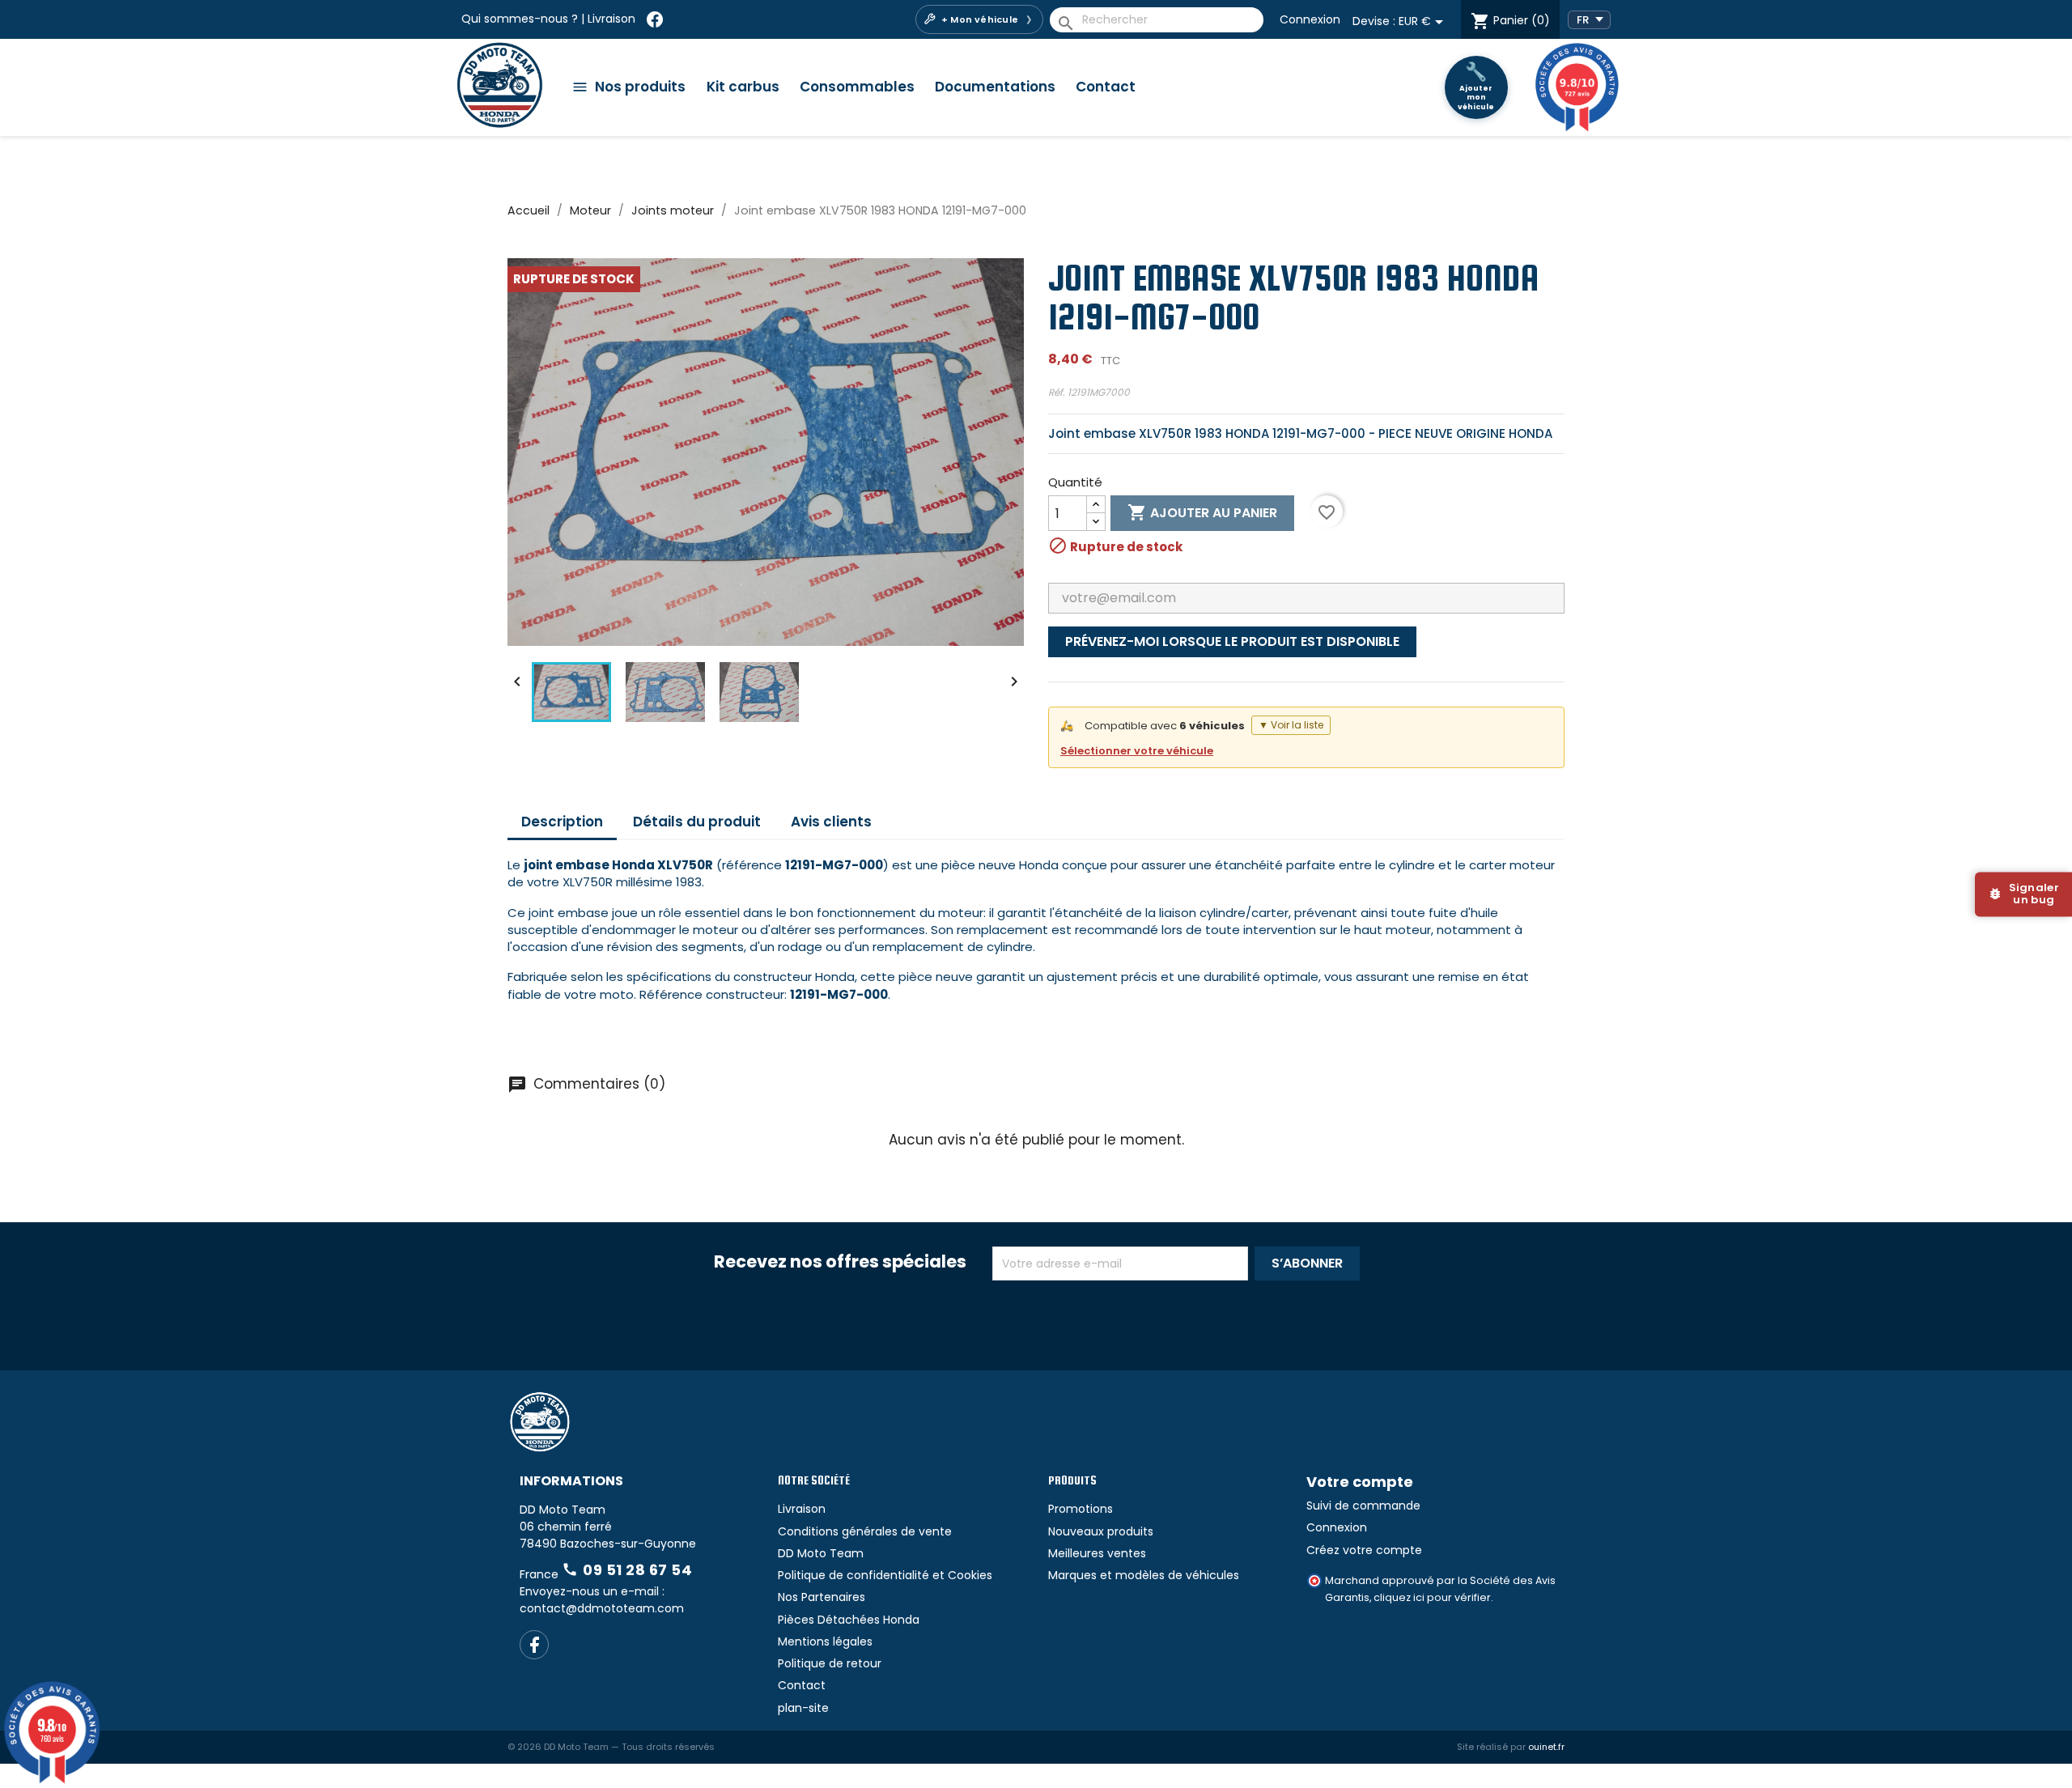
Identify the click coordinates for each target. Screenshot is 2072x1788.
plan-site (803, 1708)
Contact (1106, 87)
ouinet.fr (1546, 1747)
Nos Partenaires (822, 1597)
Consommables (857, 87)
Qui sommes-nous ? (520, 19)
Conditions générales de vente (865, 1531)
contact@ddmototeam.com (602, 1608)
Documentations (995, 87)
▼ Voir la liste (1291, 725)
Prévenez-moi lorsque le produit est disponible (1232, 641)
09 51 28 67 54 (627, 1570)
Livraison (611, 19)
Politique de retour (830, 1663)
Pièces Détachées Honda (849, 1620)
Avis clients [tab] (831, 822)
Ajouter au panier (1202, 512)
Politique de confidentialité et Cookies (885, 1575)
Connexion (1310, 19)
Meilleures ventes (1097, 1553)
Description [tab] (562, 822)
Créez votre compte (1364, 1550)
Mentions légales (825, 1641)
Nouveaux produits (1101, 1531)
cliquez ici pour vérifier (1432, 1597)
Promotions (1081, 1509)
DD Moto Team (821, 1553)
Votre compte (1360, 1482)
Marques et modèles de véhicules (1144, 1575)
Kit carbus (743, 87)
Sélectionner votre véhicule (1137, 751)
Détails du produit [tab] (697, 822)
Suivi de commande (1363, 1506)
